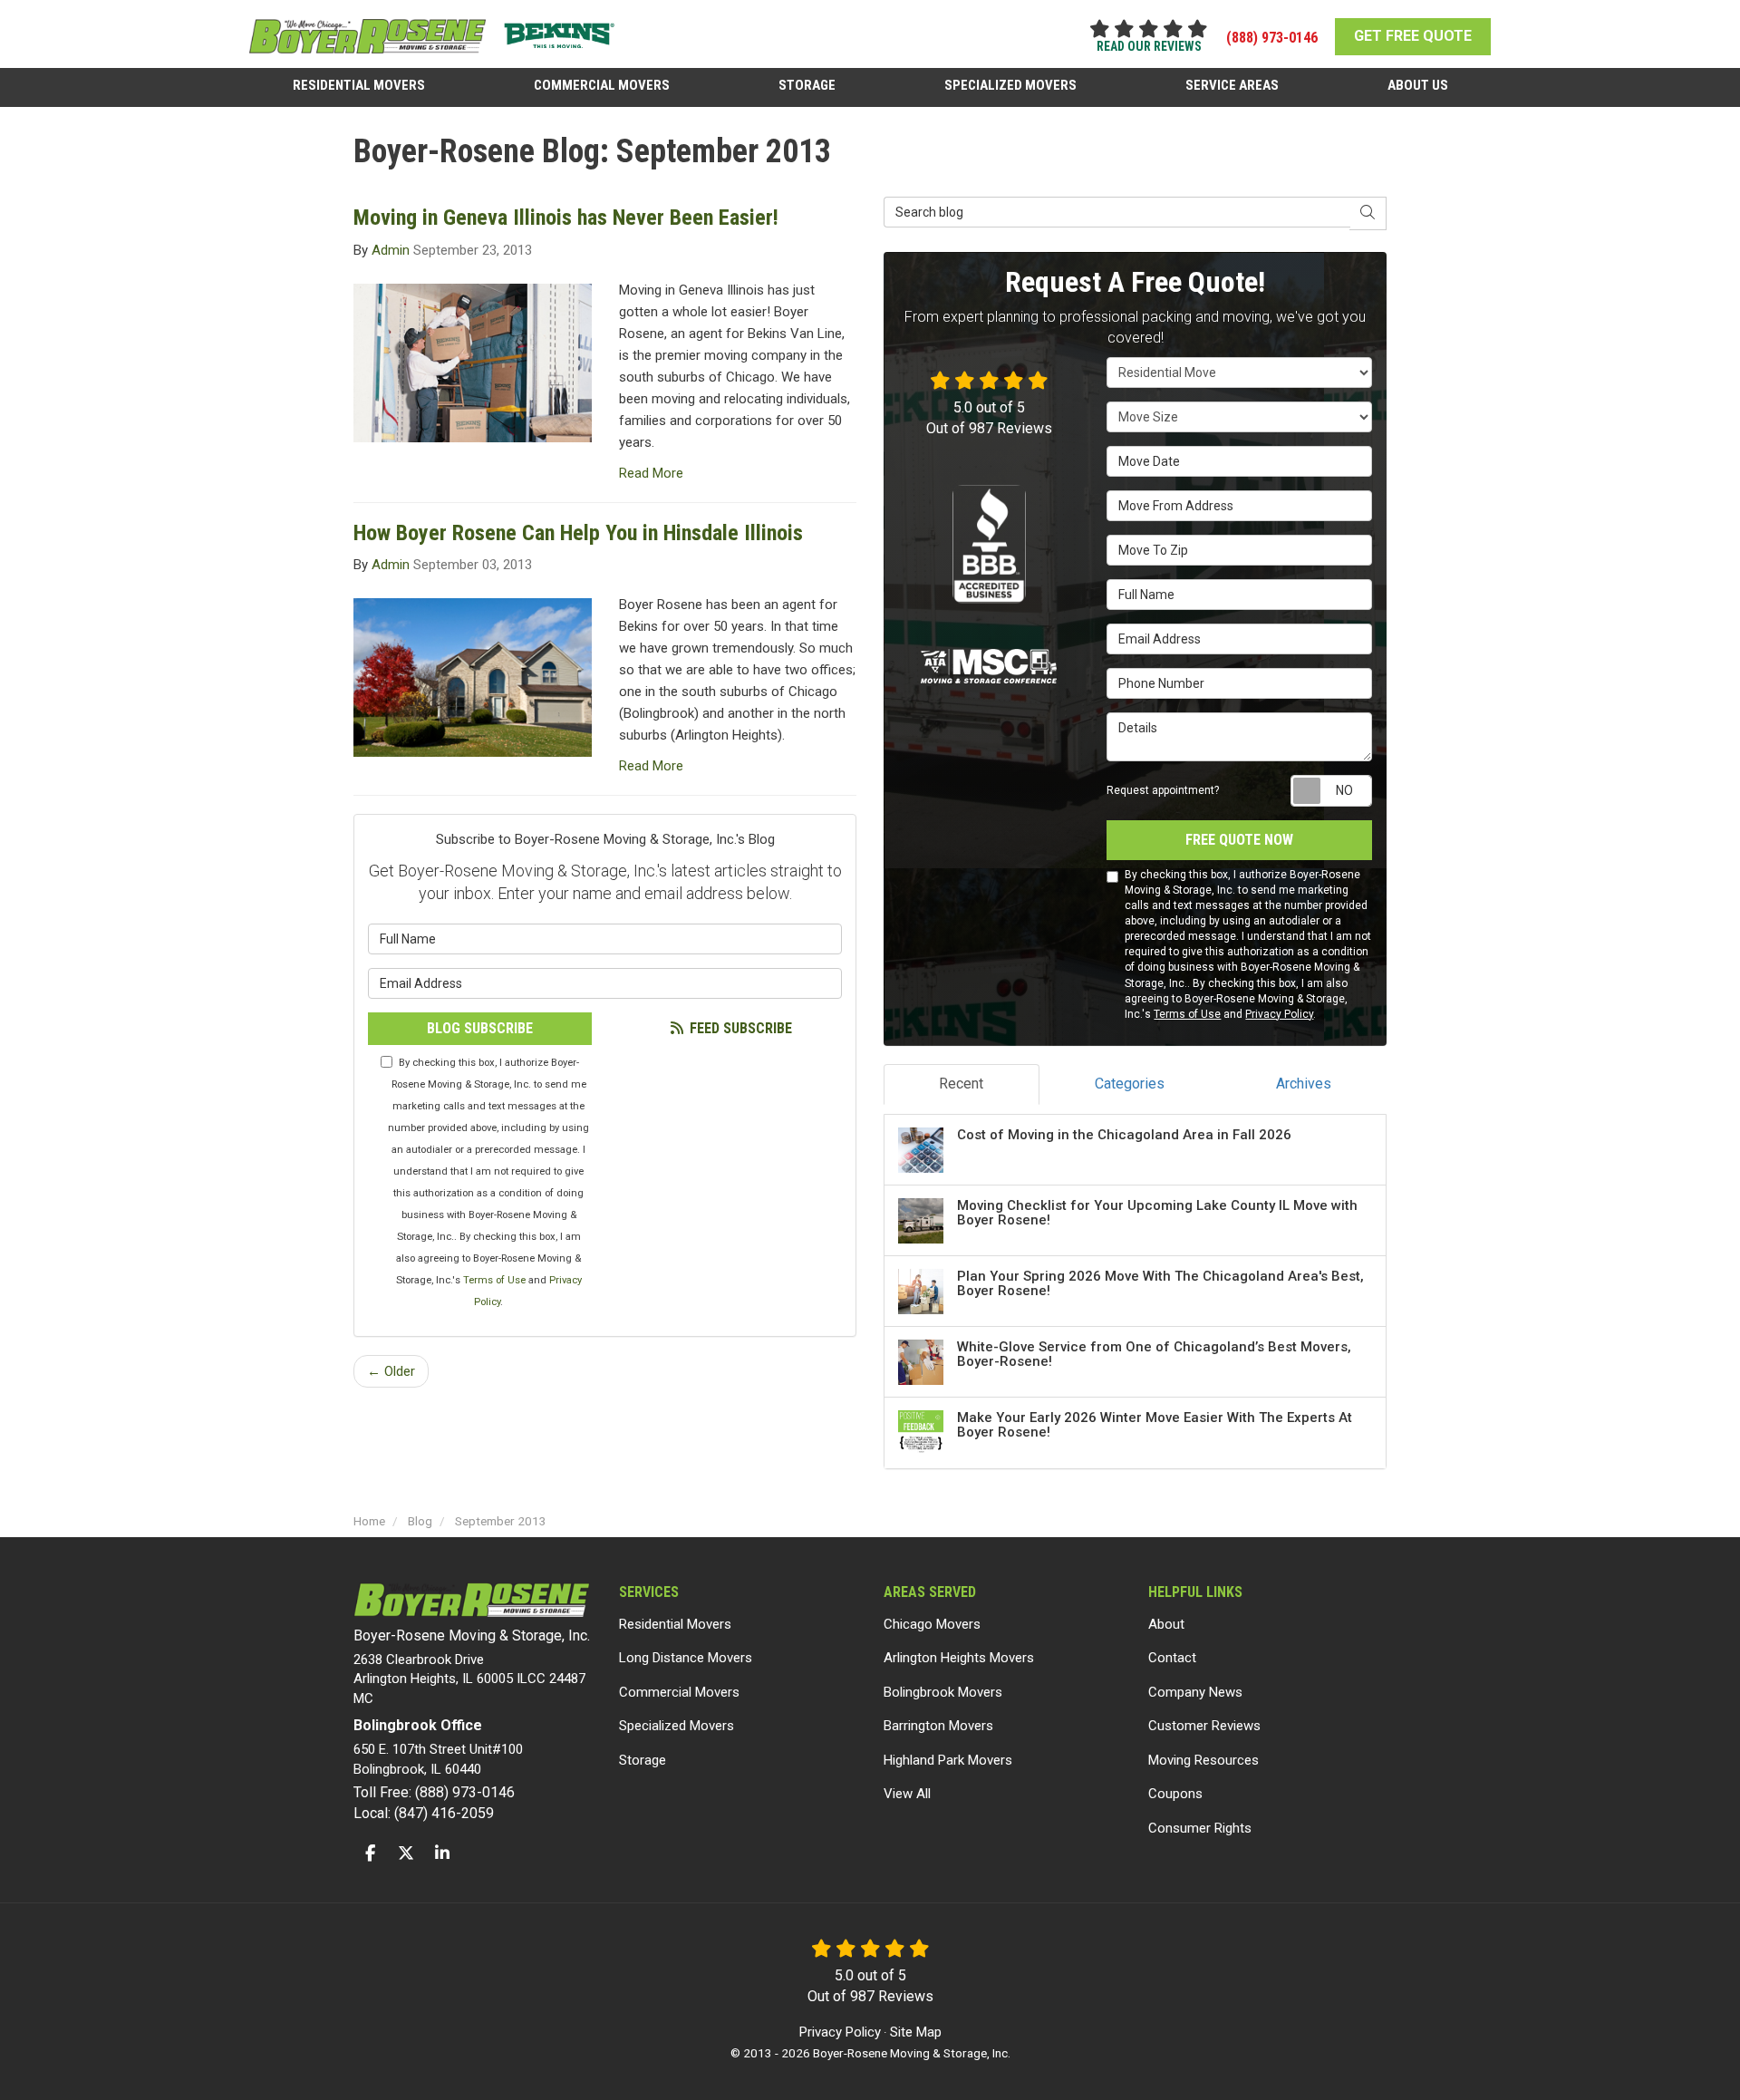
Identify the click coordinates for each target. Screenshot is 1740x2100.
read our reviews (1149, 46)
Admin (391, 250)
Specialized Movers (677, 1726)
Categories (1130, 1084)
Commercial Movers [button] (602, 85)
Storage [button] (807, 85)
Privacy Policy (1279, 1014)
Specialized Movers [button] (1010, 85)
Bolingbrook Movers (943, 1692)
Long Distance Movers (686, 1658)
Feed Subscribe (739, 1028)
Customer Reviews (1204, 1726)
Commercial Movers (679, 1692)
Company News (1195, 1692)
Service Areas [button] (1232, 85)
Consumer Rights (1200, 1828)
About (1166, 1624)
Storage (643, 1760)
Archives (1304, 1084)
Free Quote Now (1239, 840)
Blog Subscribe (480, 1028)
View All (907, 1794)
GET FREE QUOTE (1413, 36)
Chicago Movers (932, 1624)
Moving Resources (1203, 1760)
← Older (391, 1371)
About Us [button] (1418, 85)
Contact (1172, 1658)
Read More (651, 473)
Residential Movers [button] (359, 85)
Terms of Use (494, 1280)
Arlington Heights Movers (959, 1658)
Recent (961, 1084)
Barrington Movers (938, 1726)
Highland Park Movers (948, 1760)
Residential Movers (675, 1624)
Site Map (916, 2032)
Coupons (1175, 1794)
